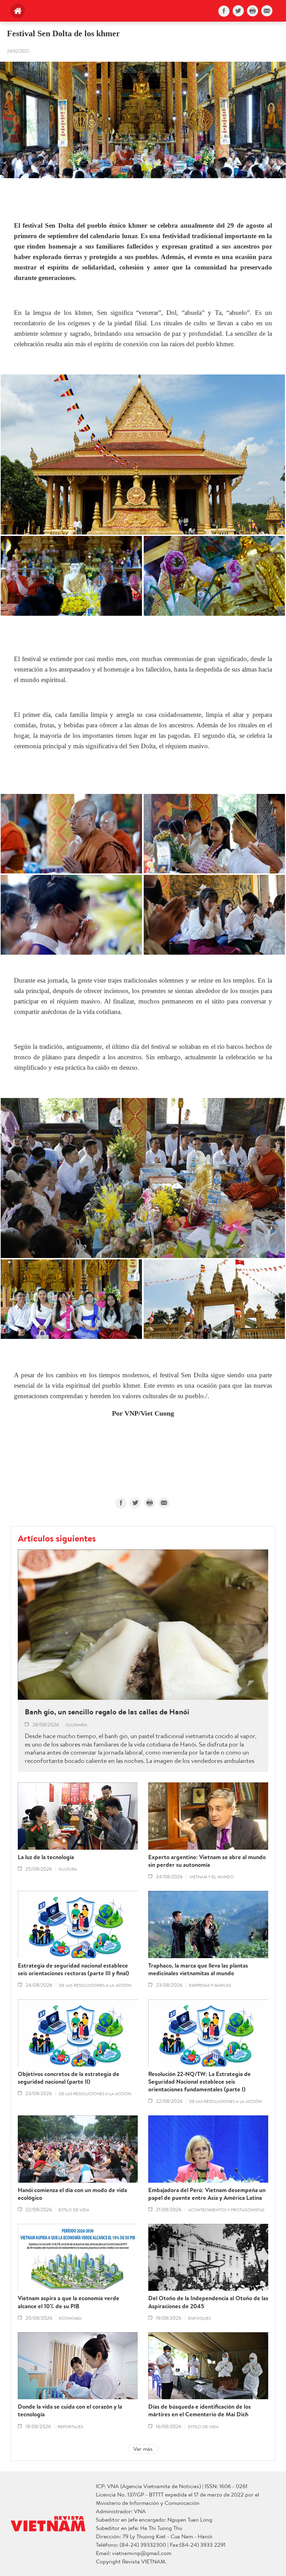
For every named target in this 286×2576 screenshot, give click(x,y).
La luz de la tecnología (46, 1857)
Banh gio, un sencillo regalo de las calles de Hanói (107, 1712)
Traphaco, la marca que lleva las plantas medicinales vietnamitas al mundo (198, 1969)
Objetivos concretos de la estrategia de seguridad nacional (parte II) (69, 2078)
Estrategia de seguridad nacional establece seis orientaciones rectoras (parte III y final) (73, 1969)
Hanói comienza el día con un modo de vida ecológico (72, 2194)
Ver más (143, 2449)
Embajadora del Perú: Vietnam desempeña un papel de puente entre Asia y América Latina (207, 2194)
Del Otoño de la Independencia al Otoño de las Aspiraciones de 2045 (208, 2302)
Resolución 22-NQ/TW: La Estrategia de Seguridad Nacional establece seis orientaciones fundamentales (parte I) (200, 2082)
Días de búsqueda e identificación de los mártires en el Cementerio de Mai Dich (200, 2410)
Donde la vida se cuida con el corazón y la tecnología (70, 2410)
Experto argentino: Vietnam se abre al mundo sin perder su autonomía (207, 1861)
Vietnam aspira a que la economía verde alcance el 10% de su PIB (69, 2302)
